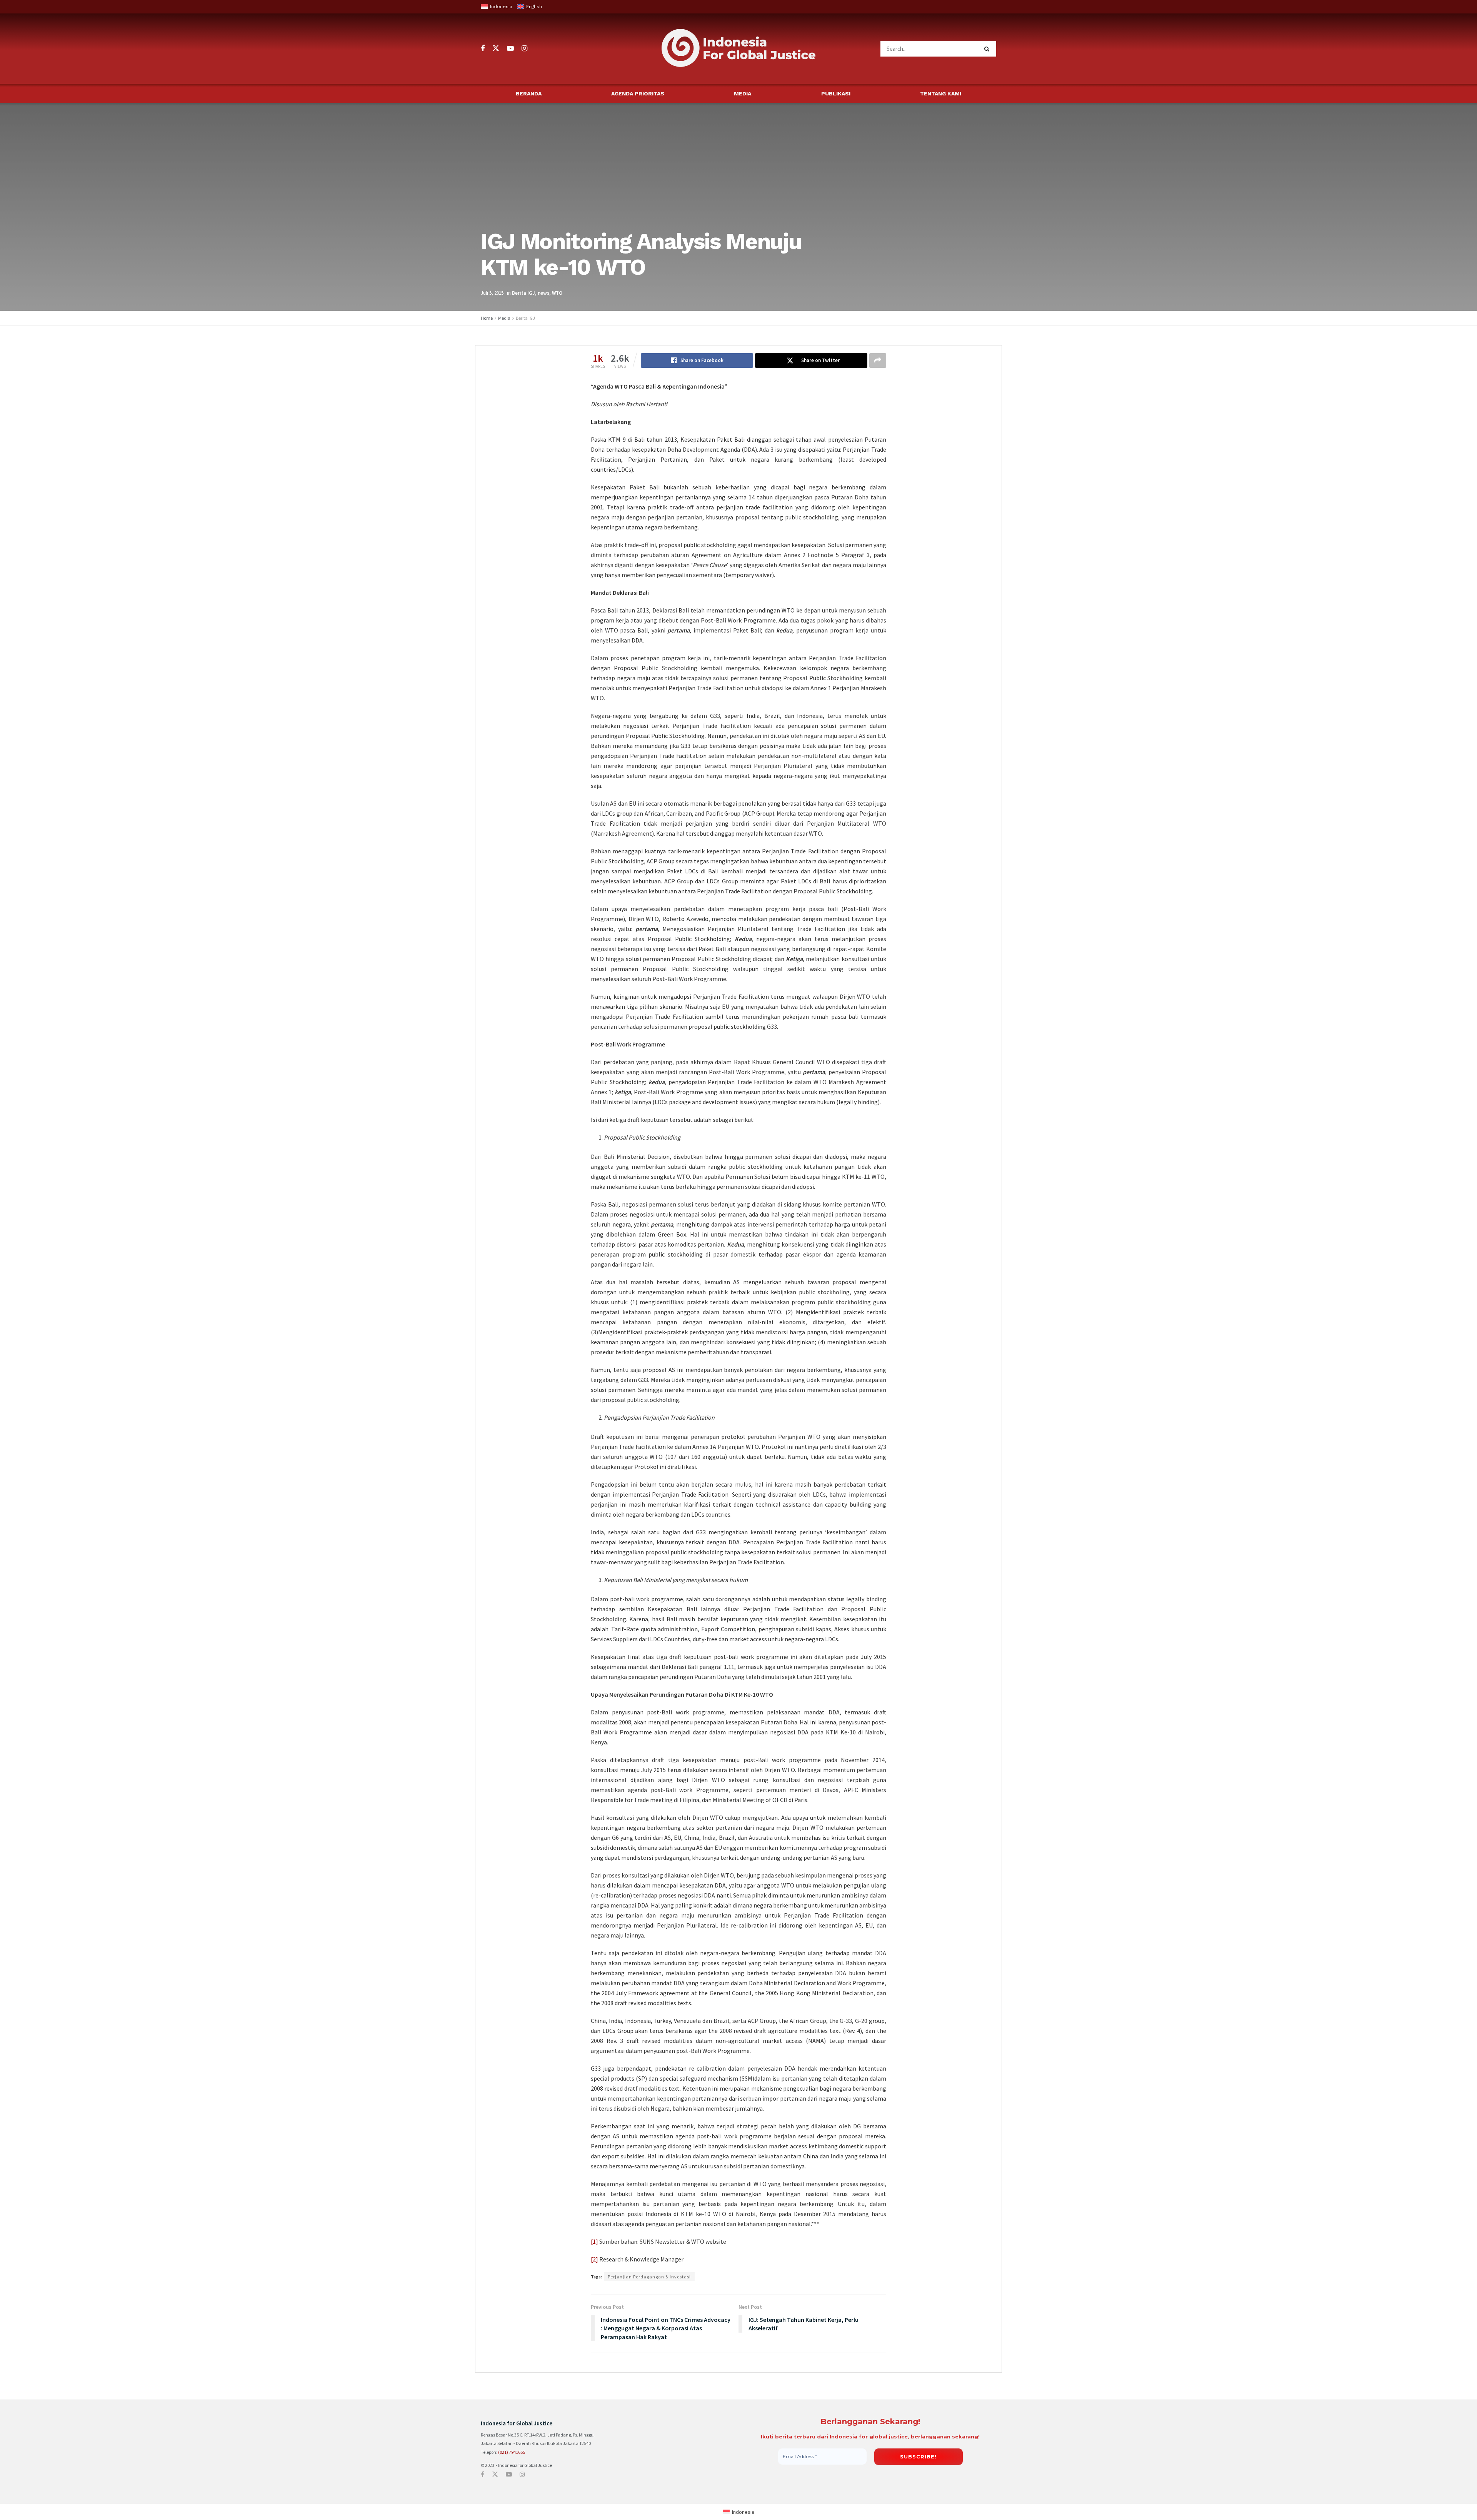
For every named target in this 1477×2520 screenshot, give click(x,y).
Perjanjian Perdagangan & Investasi (649, 2277)
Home (487, 318)
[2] (594, 2259)
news (543, 293)
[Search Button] (988, 49)
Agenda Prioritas (638, 93)
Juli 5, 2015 (492, 293)
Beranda (529, 93)
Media (743, 93)
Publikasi (836, 93)
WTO (557, 293)
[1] (594, 2241)
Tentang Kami (941, 93)
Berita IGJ (523, 293)
